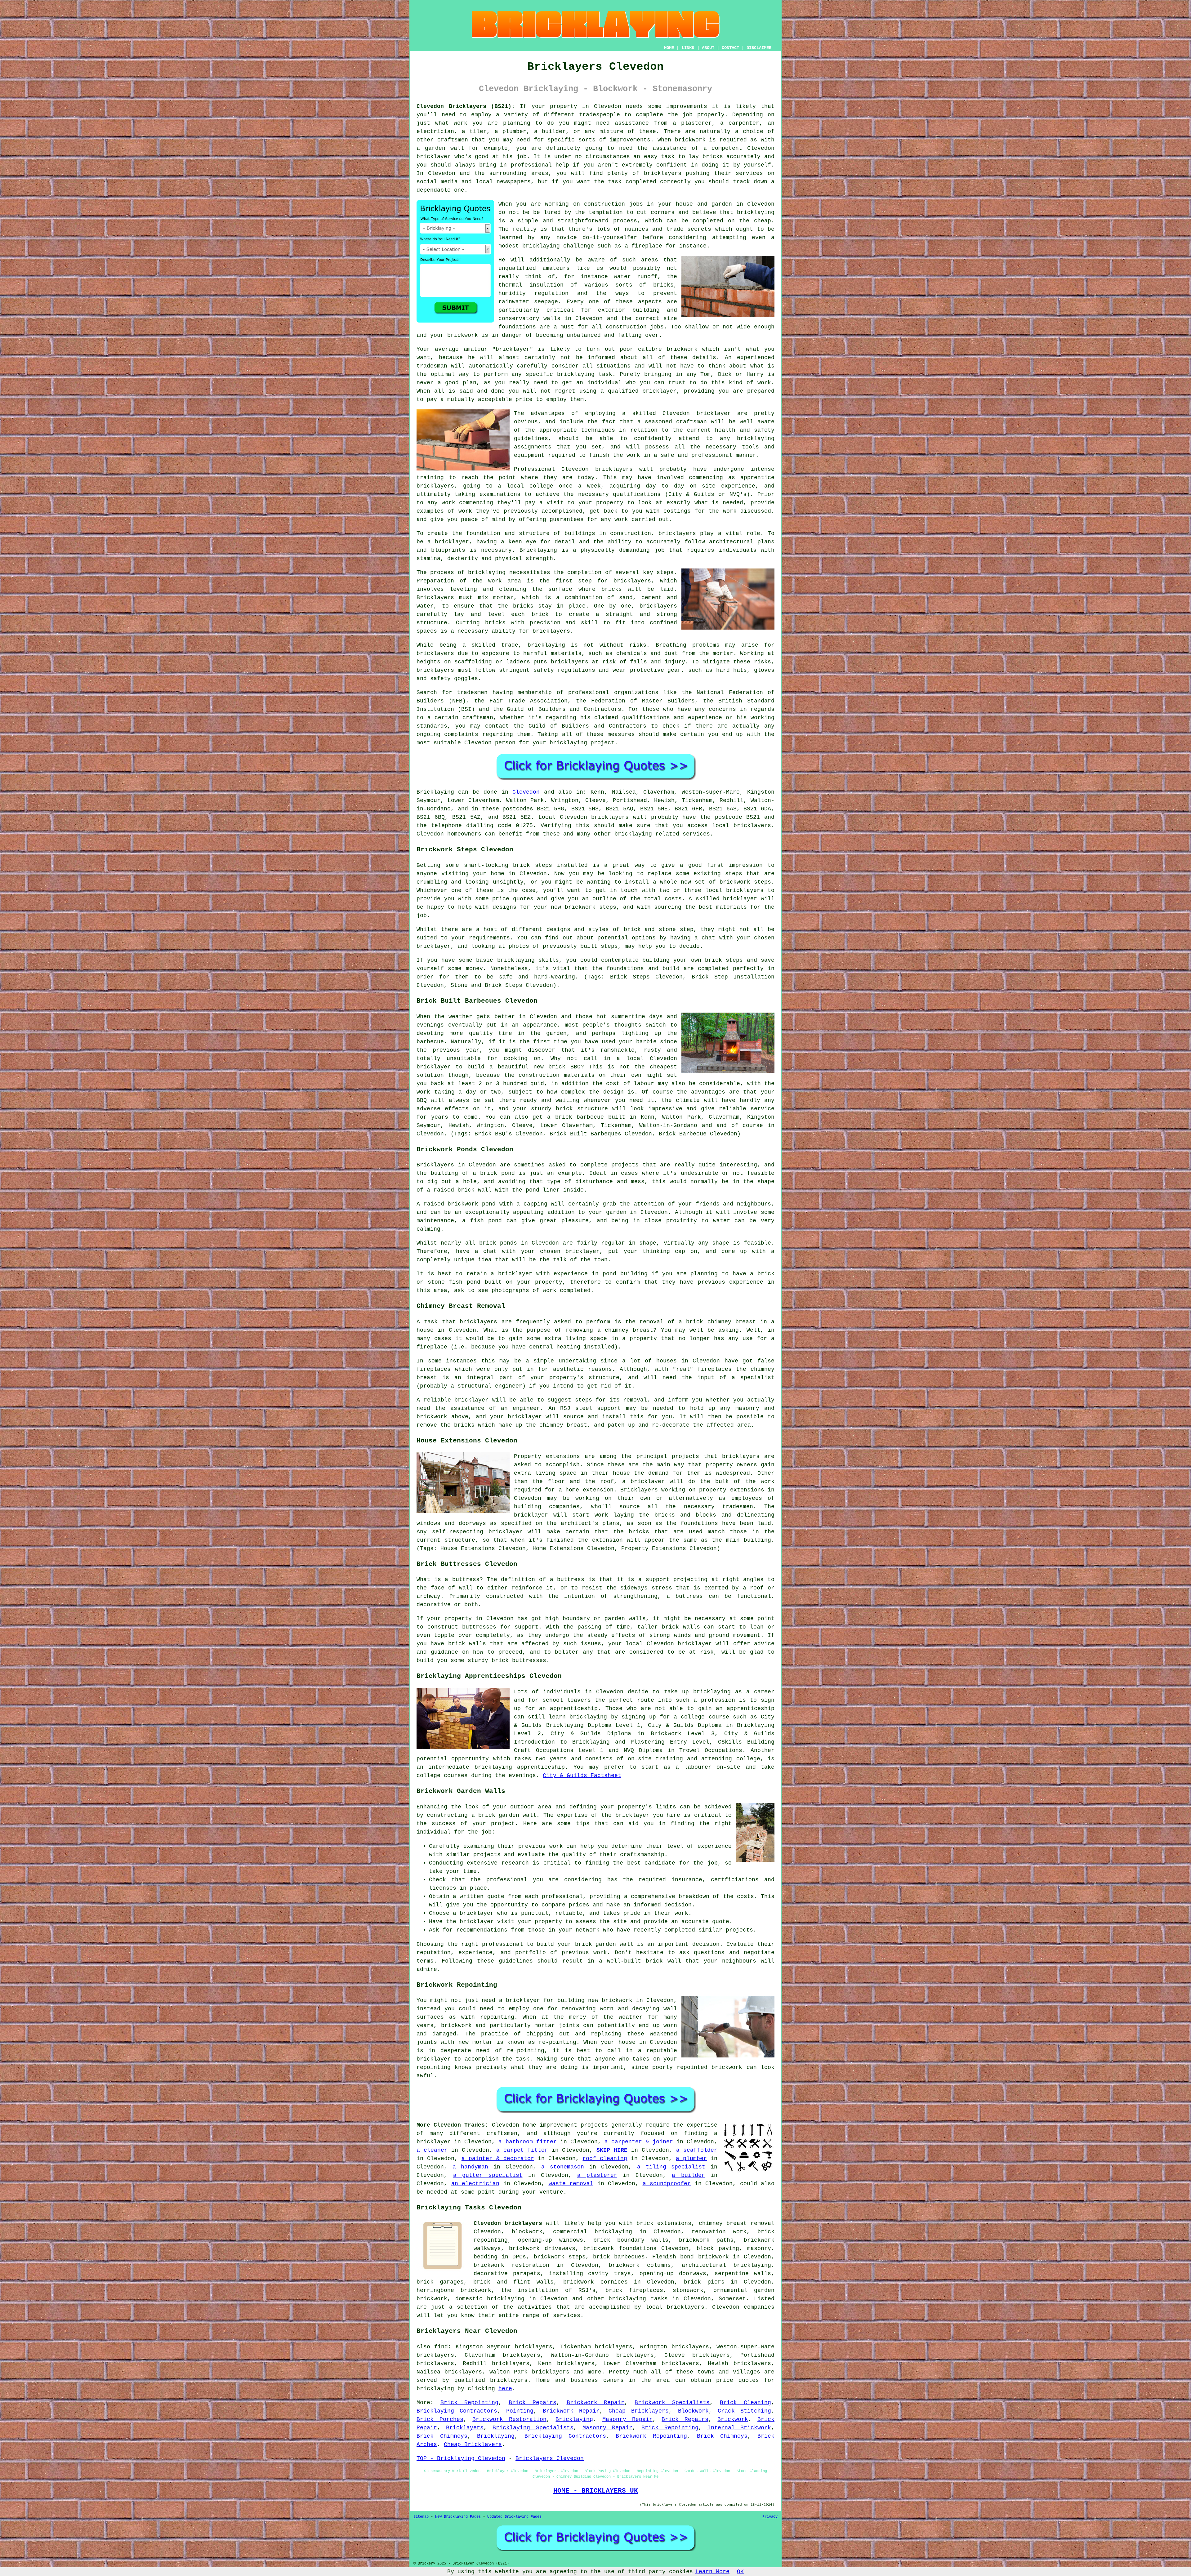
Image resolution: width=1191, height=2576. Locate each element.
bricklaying (487, 573)
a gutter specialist (488, 2175)
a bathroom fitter (527, 2142)
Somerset (732, 2299)
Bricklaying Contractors (457, 2411)
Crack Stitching (744, 2411)
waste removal (571, 2184)
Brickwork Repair (596, 2403)
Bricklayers (465, 2428)
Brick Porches (440, 2419)
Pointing (520, 2411)
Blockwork (693, 2411)
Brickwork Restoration (509, 2419)
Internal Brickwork (739, 2428)
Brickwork (733, 2419)
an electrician (475, 2184)
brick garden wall (604, 1944)
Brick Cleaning (745, 2403)
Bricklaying (435, 792)
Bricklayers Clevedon (550, 2458)
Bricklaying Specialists (533, 2428)
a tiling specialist (671, 2167)
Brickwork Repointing (651, 2436)
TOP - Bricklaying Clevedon (461, 2458)
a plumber (691, 2159)
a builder (688, 2175)
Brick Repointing (469, 2403)
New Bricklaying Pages (458, 2517)
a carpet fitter (522, 2150)
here (505, 2389)
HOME (669, 48)
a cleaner (432, 2150)
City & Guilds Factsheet (582, 1776)
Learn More (712, 2572)
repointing (497, 2017)
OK (740, 2572)
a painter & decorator (498, 2159)
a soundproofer (667, 2184)
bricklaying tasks (638, 2299)
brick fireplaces (634, 2290)
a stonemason (563, 2167)
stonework (688, 2290)
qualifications (637, 494)
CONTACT (730, 48)
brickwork (463, 335)
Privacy (770, 2517)
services (567, 2315)
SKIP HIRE (612, 2150)
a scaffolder (697, 2150)
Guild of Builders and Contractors (587, 726)
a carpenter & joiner (639, 2142)
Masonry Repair (627, 2419)
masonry (759, 2248)
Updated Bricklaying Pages (514, 2517)
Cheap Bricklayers (639, 2411)
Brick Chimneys (442, 2436)
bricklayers (677, 533)
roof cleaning (605, 2159)
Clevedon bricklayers (508, 2223)
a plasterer (597, 2175)
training (430, 478)
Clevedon (526, 792)
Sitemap (421, 2517)
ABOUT (708, 48)
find (441, 2347)
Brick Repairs (533, 2403)
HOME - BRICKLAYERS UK (596, 2491)
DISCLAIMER (759, 48)
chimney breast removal (737, 2223)
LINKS (688, 48)
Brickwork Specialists (672, 2403)
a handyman (471, 2167)
